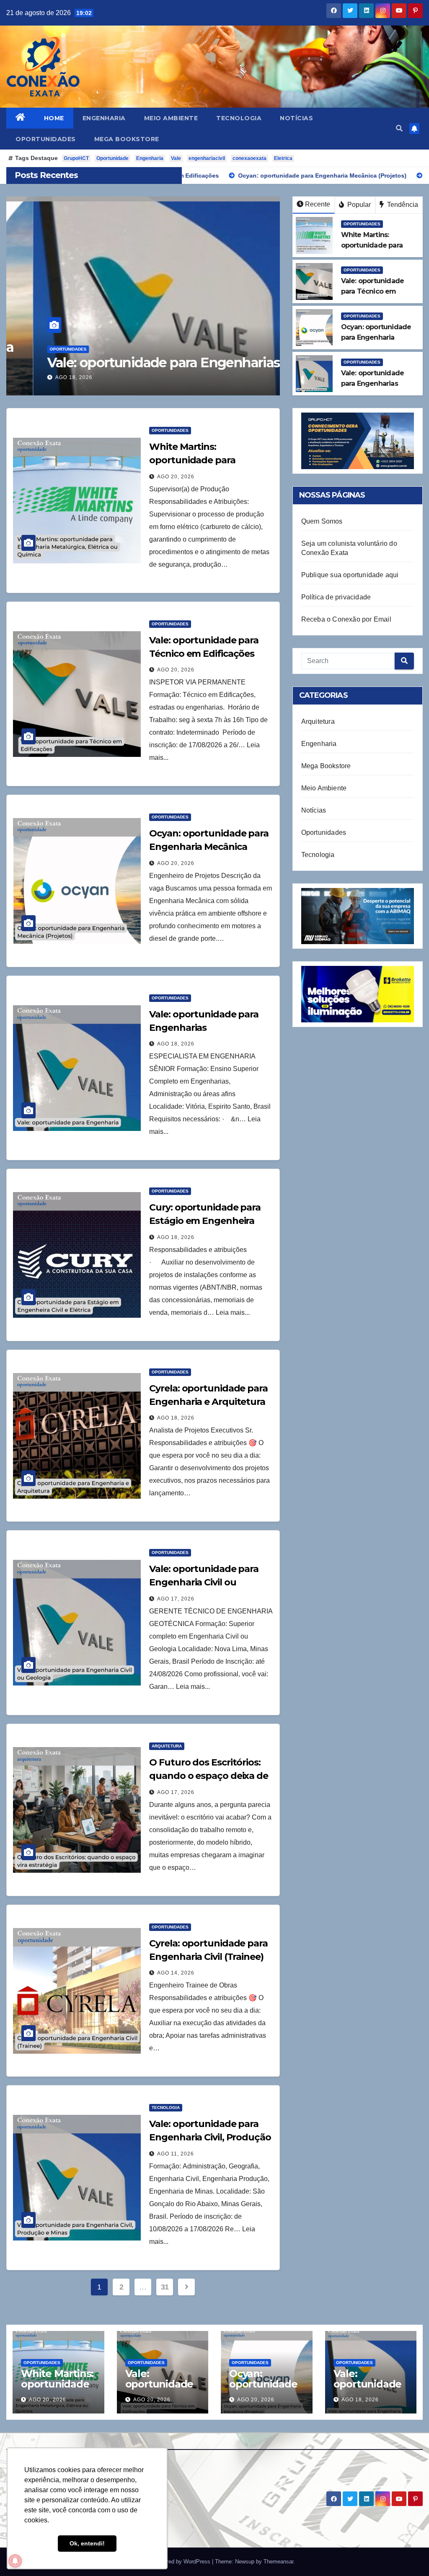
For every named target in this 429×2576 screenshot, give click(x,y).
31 (165, 2287)
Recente (318, 204)
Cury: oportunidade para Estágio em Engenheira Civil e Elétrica (205, 1221)
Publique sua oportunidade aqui (350, 575)
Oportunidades (46, 139)
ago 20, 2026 (176, 477)
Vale (176, 158)
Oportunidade (112, 158)
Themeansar (278, 2562)
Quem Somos (322, 521)
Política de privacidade (336, 597)
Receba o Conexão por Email (346, 619)
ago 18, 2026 (47, 377)
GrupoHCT (76, 158)
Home (54, 118)
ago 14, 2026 (176, 1973)
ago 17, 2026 (176, 1599)
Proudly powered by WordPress (173, 2562)
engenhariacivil (207, 158)
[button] (399, 128)
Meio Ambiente (171, 118)
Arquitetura (167, 1746)
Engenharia (104, 118)
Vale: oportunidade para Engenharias (137, 363)
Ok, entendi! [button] (87, 2543)
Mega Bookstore (127, 139)
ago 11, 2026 (176, 2154)
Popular (358, 205)
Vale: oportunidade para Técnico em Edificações (162, 2389)
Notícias (296, 118)
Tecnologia (239, 118)
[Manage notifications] (15, 2561)
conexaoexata (249, 158)
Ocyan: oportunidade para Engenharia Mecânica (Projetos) (209, 847)
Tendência (402, 205)
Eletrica (283, 158)
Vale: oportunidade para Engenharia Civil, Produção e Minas (210, 2137)
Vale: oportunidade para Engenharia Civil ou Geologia (204, 1582)
